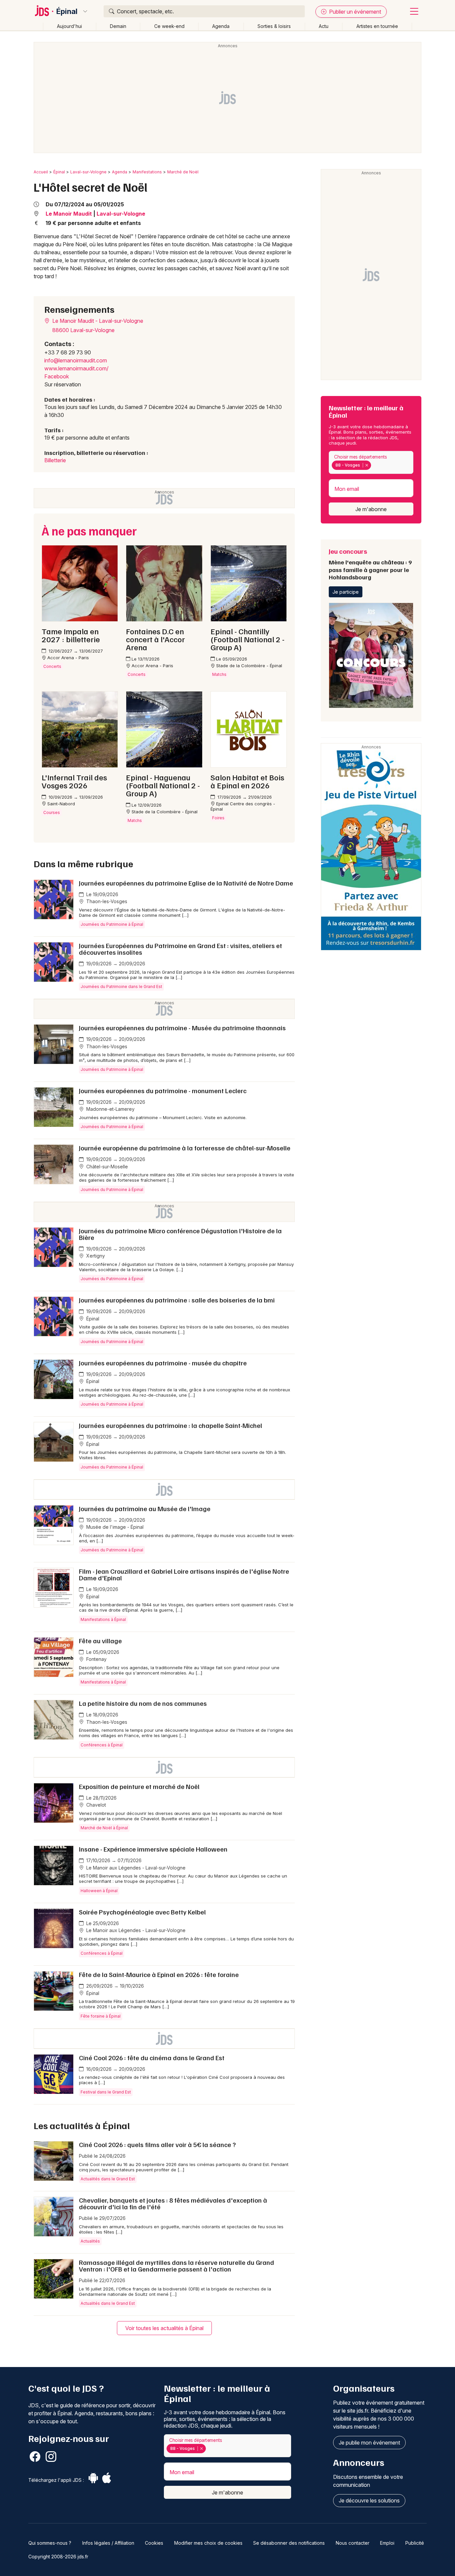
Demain (118, 26)
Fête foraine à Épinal (101, 2016)
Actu (324, 26)
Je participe (346, 592)
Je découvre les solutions (369, 2500)
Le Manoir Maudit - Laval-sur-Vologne (97, 321)
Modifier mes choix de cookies (208, 2543)
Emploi (387, 2543)
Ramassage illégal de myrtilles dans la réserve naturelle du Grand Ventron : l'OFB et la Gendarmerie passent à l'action (177, 2266)
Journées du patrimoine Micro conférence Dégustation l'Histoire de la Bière (180, 1234)
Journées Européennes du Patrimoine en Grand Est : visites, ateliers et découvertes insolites (181, 949)
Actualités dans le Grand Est (108, 2179)
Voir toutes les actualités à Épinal (164, 2328)
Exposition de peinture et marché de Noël (139, 1786)
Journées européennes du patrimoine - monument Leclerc (163, 1090)
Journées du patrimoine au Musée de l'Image (145, 1508)
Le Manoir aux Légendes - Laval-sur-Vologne (135, 1868)
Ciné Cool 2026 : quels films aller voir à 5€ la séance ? (157, 2144)
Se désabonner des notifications (289, 2543)
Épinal (67, 11)
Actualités (90, 2241)
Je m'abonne (371, 509)
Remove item (367, 465)
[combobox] (371, 462)
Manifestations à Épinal (103, 1619)
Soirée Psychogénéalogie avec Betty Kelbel (142, 1912)
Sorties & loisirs (274, 26)
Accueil (41, 172)
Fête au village (100, 1641)
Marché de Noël (183, 172)
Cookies (154, 2543)
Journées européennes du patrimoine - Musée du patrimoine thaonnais (182, 1028)
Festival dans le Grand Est (106, 2092)
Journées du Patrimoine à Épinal (112, 924)
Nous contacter (353, 2543)
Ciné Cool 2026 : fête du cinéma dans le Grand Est (152, 2058)
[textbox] (374, 465)
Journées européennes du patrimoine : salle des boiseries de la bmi (177, 1300)
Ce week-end (169, 26)
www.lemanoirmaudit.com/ (76, 368)
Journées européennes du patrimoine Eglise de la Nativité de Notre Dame (186, 883)
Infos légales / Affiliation (108, 2543)
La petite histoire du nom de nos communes (143, 1703)
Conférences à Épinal (102, 1745)
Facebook (57, 376)
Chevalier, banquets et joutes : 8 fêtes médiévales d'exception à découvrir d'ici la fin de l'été (173, 2203)
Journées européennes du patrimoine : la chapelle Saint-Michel (171, 1425)
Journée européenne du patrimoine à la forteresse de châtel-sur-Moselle (185, 1148)
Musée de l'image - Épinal (114, 1527)
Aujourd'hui (69, 26)
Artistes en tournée (377, 26)
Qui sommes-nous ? (50, 2543)
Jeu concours (370, 564)
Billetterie (55, 460)
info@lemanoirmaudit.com (76, 360)
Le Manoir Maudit (69, 214)
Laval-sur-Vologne (88, 172)
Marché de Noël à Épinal (104, 1828)
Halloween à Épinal (99, 1891)
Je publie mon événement (369, 2443)
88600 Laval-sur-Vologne (83, 330)
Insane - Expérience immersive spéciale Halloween (153, 1849)
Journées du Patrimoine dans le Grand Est (121, 987)
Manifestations (147, 172)
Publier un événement (354, 12)
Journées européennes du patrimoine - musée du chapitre (163, 1363)
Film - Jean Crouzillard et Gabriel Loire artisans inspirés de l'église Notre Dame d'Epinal (184, 1574)
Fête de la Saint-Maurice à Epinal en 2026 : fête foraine (159, 1974)
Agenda (221, 26)
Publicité (415, 2543)
